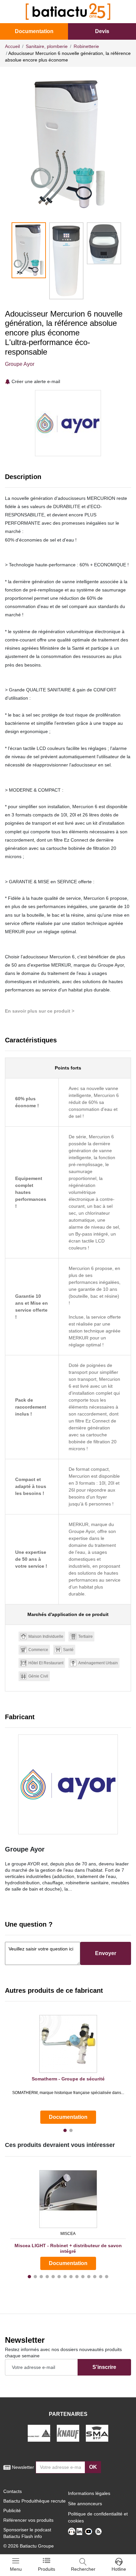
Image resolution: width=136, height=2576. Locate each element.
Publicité (12, 2511)
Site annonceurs (85, 2504)
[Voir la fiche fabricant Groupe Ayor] (68, 1784)
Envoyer (106, 1953)
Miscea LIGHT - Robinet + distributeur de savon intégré (68, 2248)
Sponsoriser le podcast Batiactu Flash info (27, 2533)
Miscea (68, 2234)
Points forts (68, 1068)
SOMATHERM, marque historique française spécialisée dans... (68, 2093)
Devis (102, 31)
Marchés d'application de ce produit (68, 1614)
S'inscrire (104, 2367)
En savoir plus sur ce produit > (40, 1011)
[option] (68, 145)
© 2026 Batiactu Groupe (29, 2546)
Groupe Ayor (20, 364)
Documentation (34, 31)
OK (93, 2467)
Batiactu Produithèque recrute (34, 2501)
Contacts (13, 2491)
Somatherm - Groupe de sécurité (68, 2079)
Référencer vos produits (28, 2520)
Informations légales (89, 2493)
